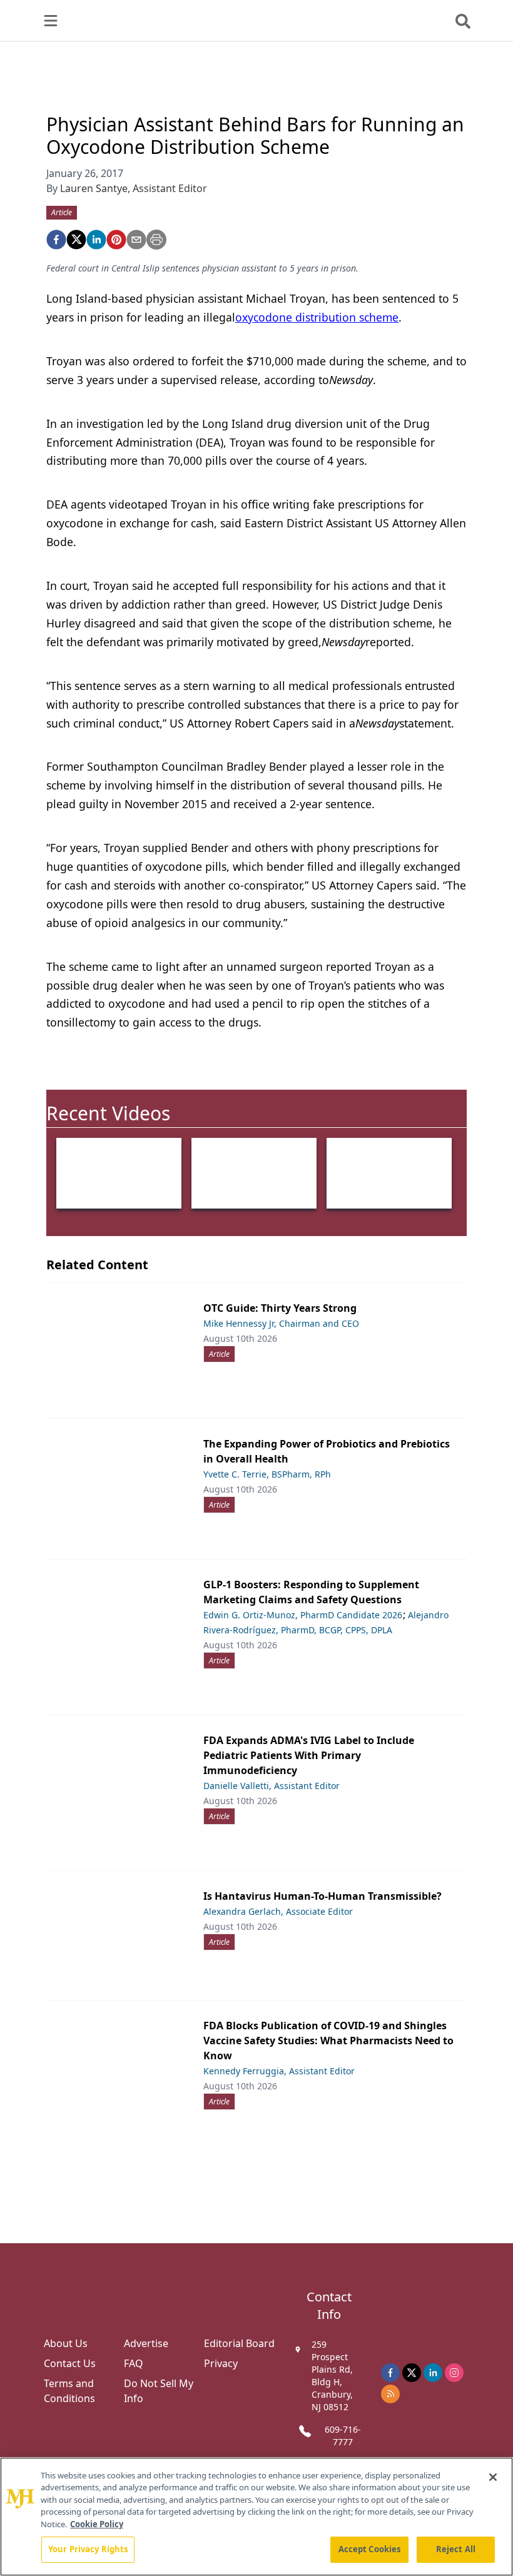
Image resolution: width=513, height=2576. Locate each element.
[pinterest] (116, 240)
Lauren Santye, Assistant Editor (134, 188)
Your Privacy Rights (88, 2549)
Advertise (146, 2343)
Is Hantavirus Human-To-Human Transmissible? (323, 1896)
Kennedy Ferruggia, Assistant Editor (279, 2071)
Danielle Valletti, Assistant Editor (272, 1786)
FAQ (134, 2363)
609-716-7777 (343, 2436)
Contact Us (70, 2363)
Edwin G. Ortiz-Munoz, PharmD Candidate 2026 (303, 1615)
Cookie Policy (97, 2524)
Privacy (221, 2363)
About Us (66, 2343)
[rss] (390, 2394)
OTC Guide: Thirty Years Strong (280, 1308)
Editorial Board (239, 2343)
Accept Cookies (370, 2549)
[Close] (493, 2477)
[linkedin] (96, 240)
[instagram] (454, 2373)
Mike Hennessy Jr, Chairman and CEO (281, 1323)
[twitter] (76, 240)
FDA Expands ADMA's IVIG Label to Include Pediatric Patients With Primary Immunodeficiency (309, 1755)
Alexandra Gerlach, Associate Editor (278, 1911)
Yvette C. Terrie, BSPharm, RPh (267, 1474)
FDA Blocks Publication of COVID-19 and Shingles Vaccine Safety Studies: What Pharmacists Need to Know (328, 2041)
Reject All (456, 2549)
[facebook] (56, 240)
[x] (412, 2373)
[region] (256, 2517)
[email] (136, 240)
